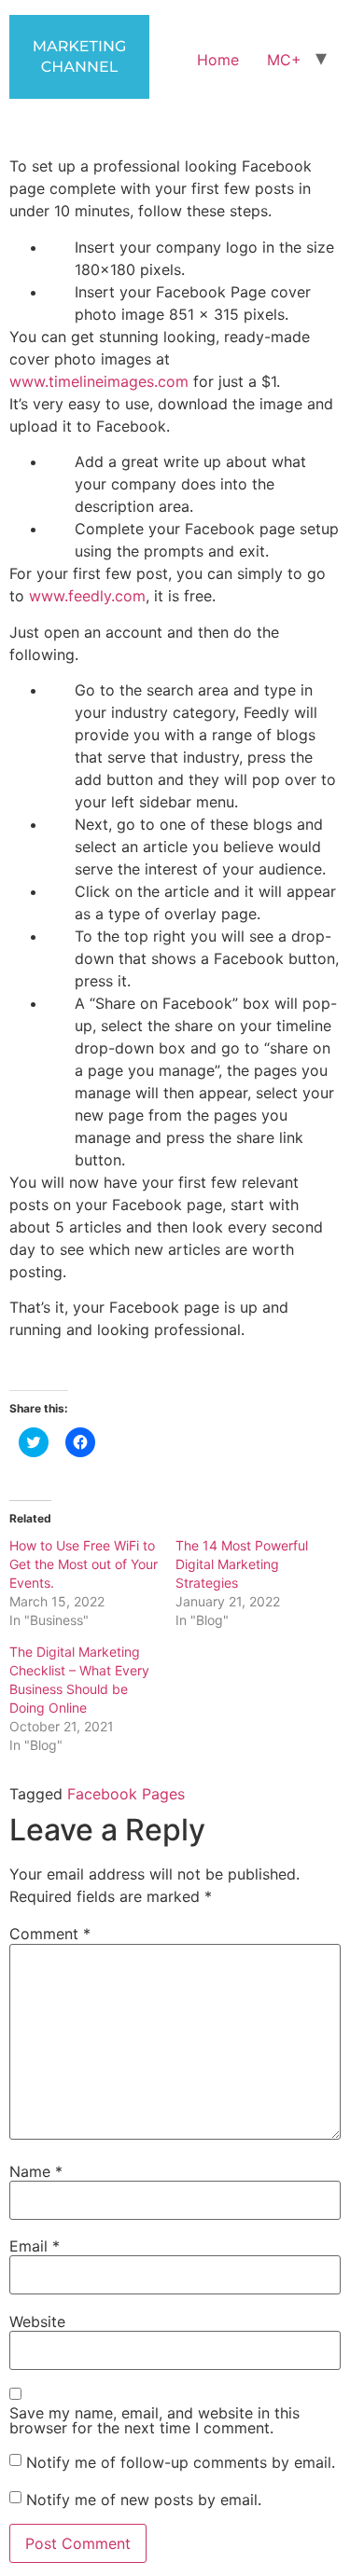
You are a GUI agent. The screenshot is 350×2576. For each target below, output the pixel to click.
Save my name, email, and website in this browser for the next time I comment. (154, 2420)
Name (36, 2171)
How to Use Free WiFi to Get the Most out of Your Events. (84, 1564)
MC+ (284, 60)
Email (35, 2246)
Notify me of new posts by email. (144, 2499)
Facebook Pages (126, 1794)
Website (37, 2321)
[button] (79, 57)
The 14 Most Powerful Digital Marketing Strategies (242, 1564)
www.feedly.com (85, 596)
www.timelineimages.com (99, 381)
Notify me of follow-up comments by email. (181, 2461)
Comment (50, 1934)
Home (218, 60)
